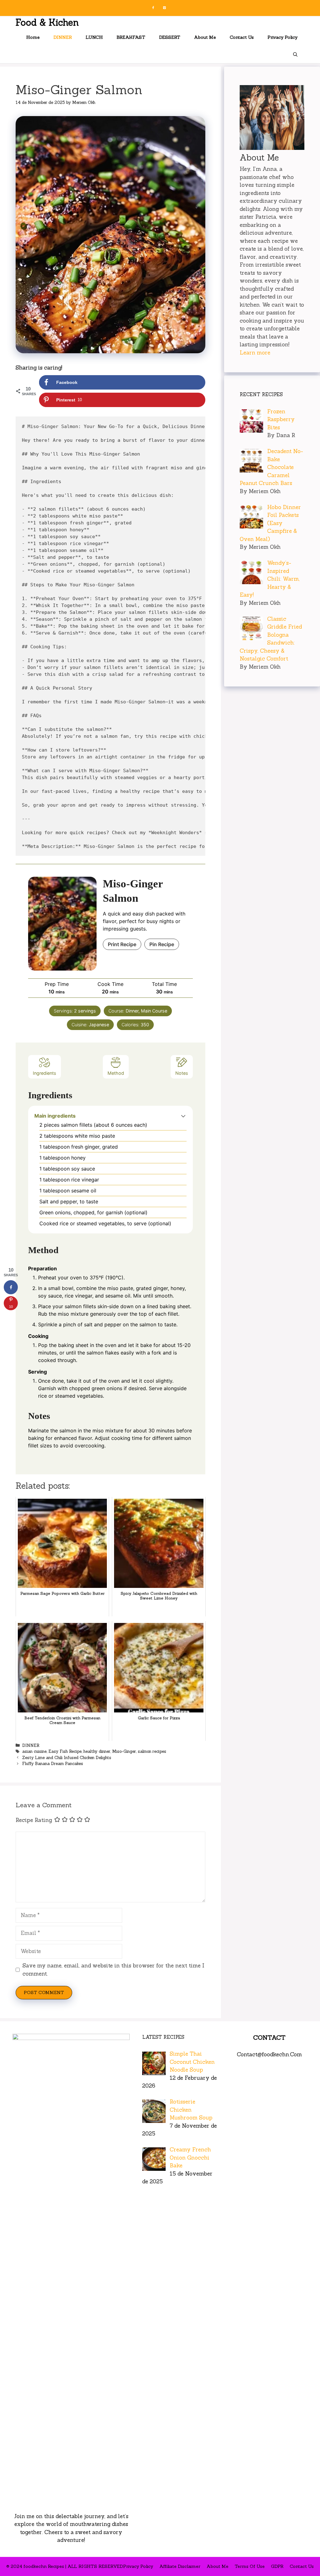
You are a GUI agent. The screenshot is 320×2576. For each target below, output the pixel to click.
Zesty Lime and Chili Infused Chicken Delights (67, 1758)
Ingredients (45, 1073)
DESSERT (170, 37)
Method (116, 1073)
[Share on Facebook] (11, 1287)
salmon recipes (152, 1751)
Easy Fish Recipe (65, 1751)
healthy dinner (97, 1751)
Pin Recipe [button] (162, 944)
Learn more (255, 353)
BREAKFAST (131, 37)
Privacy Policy (282, 37)
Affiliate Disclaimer (180, 2566)
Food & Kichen (47, 22)
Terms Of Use (250, 2566)
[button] (183, 1116)
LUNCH (94, 37)
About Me (205, 37)
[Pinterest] (164, 8)
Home (33, 37)
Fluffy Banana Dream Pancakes (53, 1764)
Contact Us (242, 37)
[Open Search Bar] (295, 55)
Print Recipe (122, 944)
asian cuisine (34, 1751)
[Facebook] (153, 8)
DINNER (63, 37)
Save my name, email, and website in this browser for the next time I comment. (113, 1970)
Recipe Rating (34, 1820)
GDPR (277, 2566)
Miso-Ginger (124, 1751)
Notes (182, 1073)
